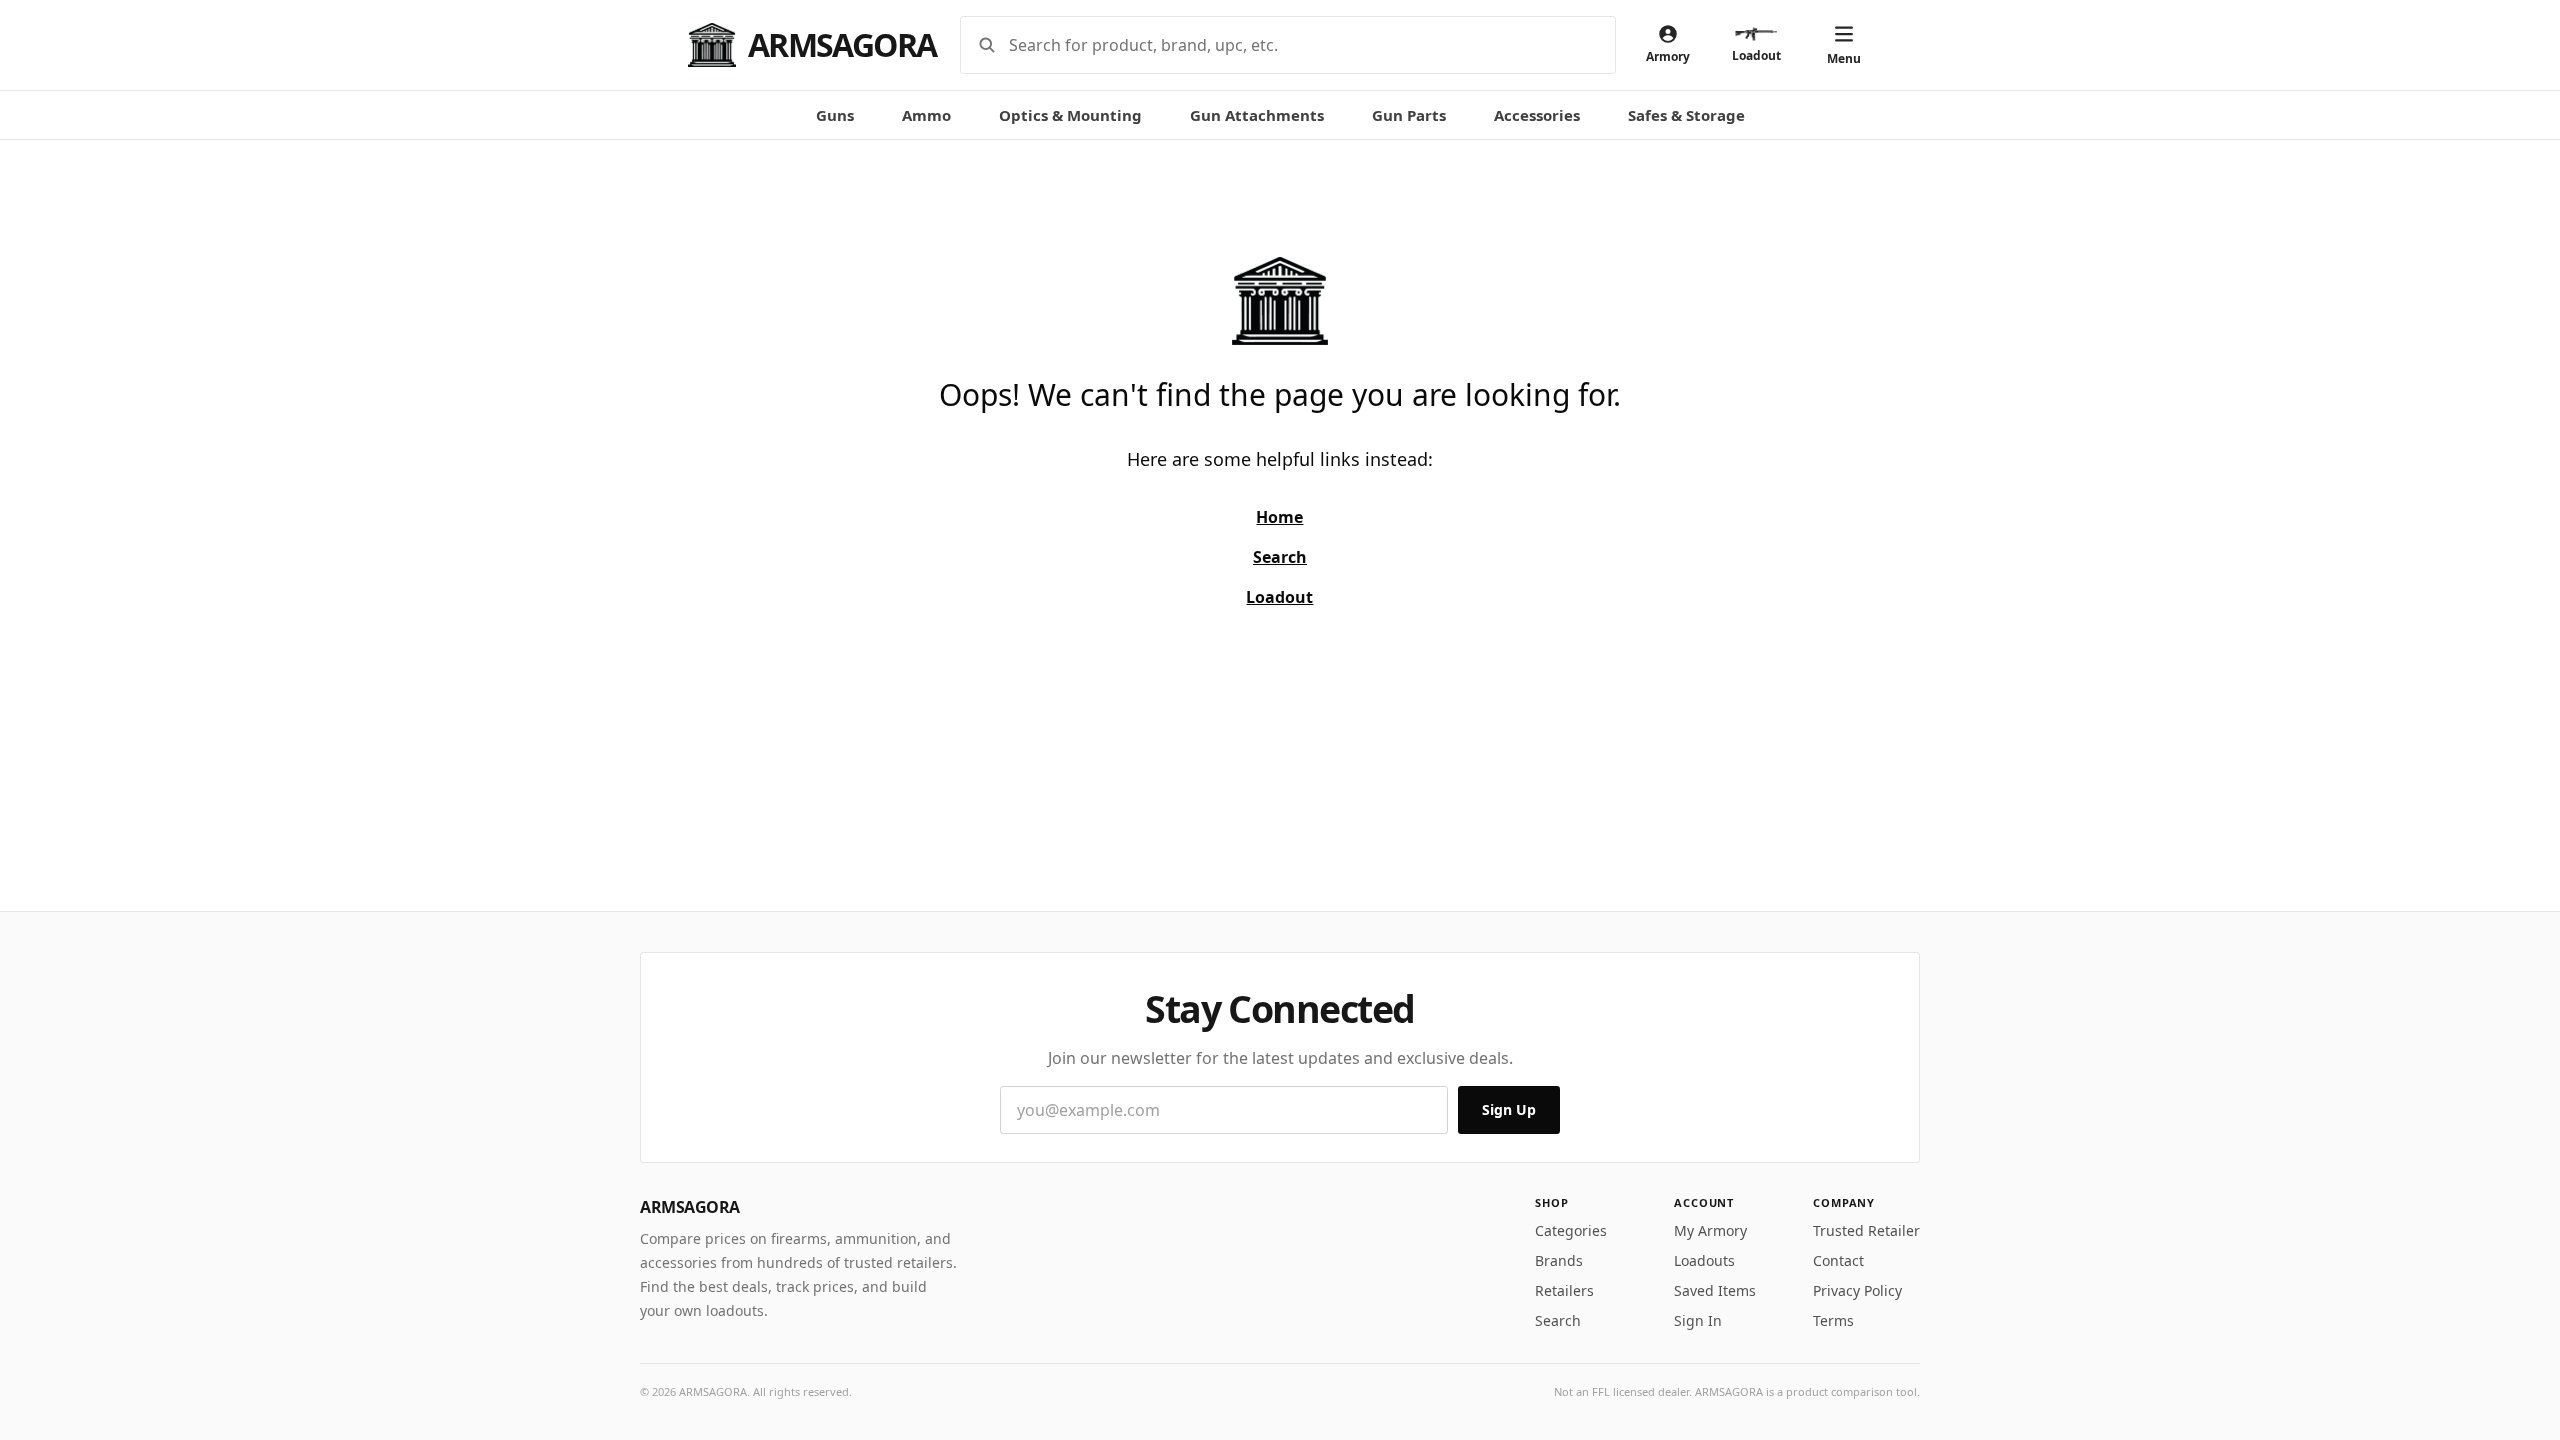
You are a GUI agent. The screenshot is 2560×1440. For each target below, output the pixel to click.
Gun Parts (1409, 115)
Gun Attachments (1257, 115)
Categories (1571, 1230)
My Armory (1710, 1230)
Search (1558, 1320)
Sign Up (1509, 1109)
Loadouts (1704, 1260)
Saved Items (1715, 1290)
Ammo (926, 115)
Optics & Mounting (1070, 115)
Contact (1838, 1260)
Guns (835, 115)
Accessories (1537, 115)
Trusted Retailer (1866, 1230)
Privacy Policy (1857, 1290)
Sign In (1698, 1320)
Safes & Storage (1686, 115)
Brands (1559, 1260)
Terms (1833, 1320)
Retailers (1564, 1290)
